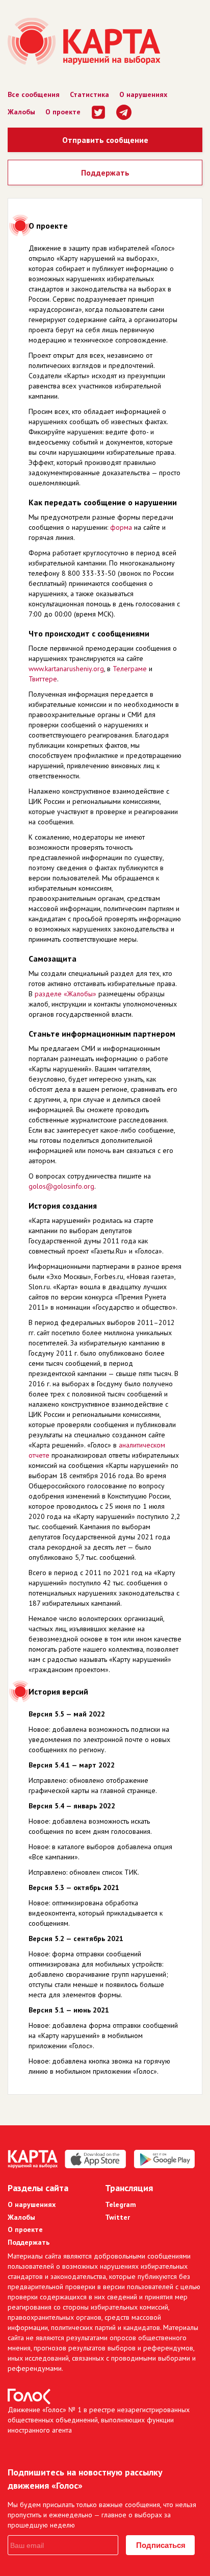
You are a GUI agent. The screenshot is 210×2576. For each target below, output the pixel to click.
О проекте (63, 112)
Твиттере (43, 679)
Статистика (89, 94)
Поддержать (105, 173)
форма (121, 527)
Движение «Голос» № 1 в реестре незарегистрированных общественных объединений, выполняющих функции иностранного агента (99, 2420)
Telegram (121, 2204)
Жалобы (21, 112)
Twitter (117, 2217)
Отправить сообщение (105, 140)
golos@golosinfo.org (61, 1186)
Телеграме (130, 669)
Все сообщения (34, 94)
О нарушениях (143, 94)
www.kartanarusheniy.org (66, 669)
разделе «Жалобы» (65, 994)
